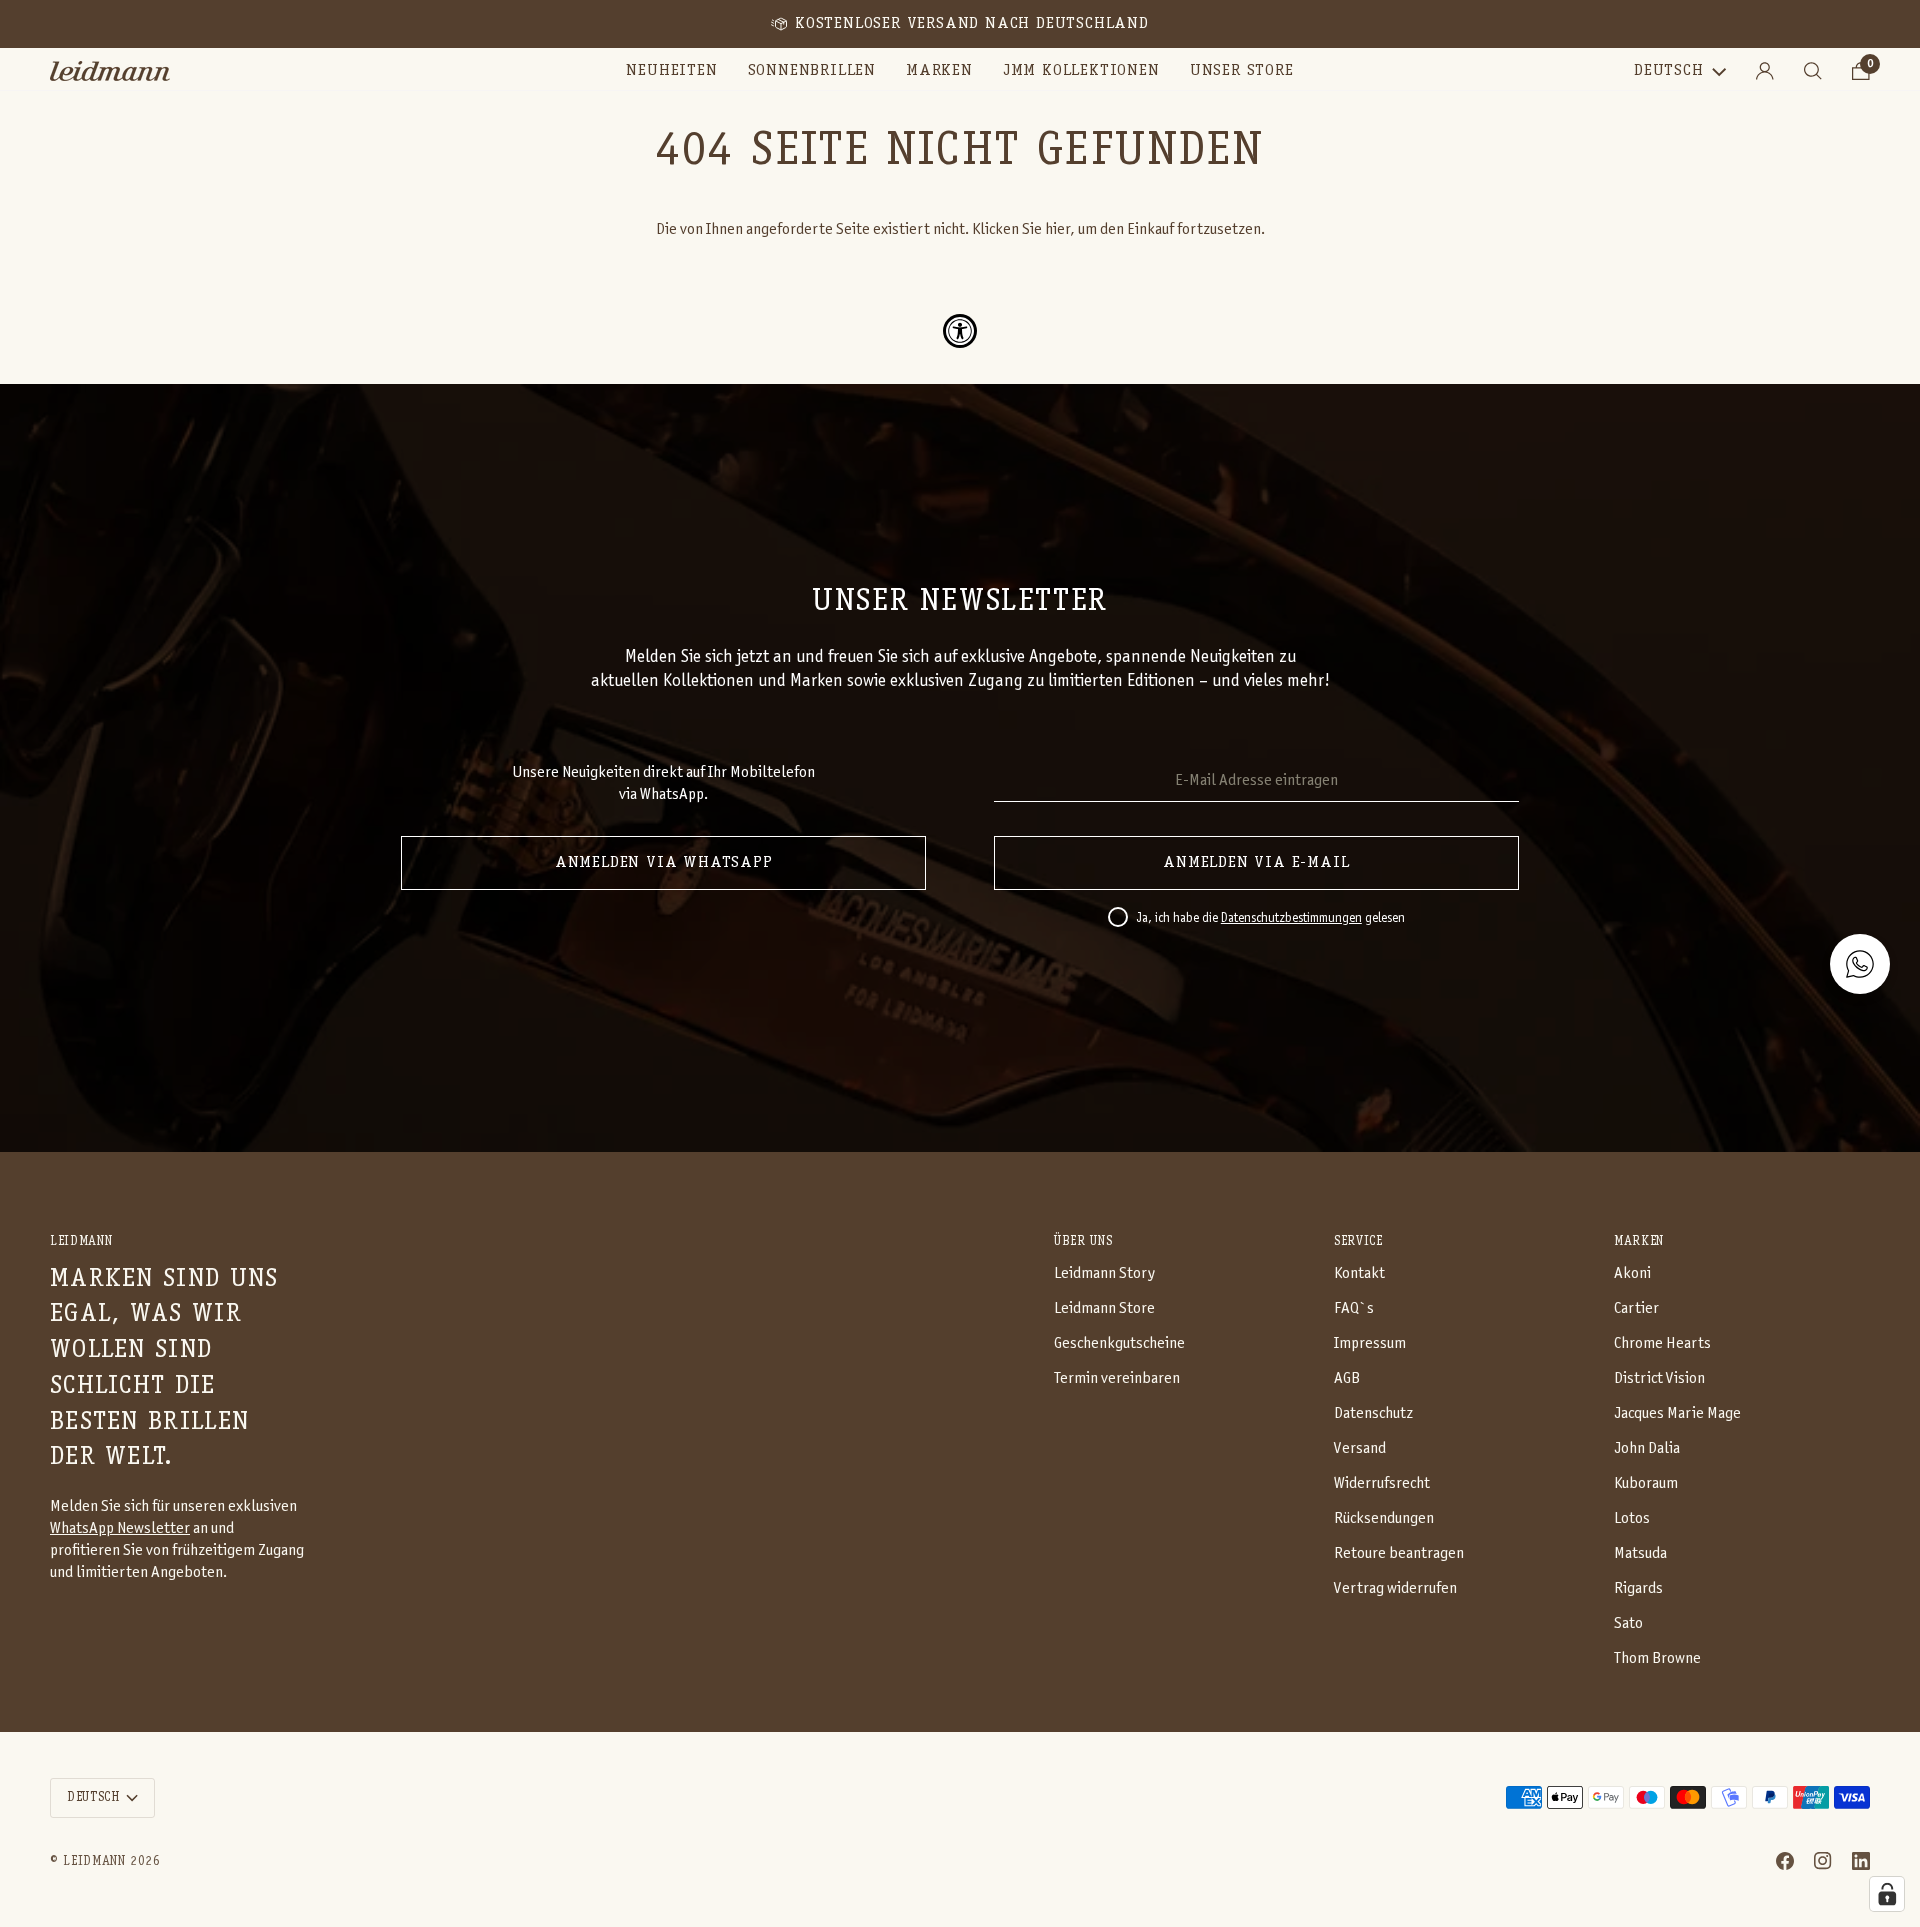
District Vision (1659, 1378)
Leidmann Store (1104, 1308)
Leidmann (94, 1861)
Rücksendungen (1384, 1518)
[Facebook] (1785, 1861)
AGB (1347, 1378)
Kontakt (1359, 1273)
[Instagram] (1823, 1861)
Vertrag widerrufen (1395, 1588)
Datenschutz (1373, 1413)
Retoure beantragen (1399, 1553)
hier (1057, 229)
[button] (812, 71)
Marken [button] (1639, 1241)
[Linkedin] (1861, 1861)
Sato (1628, 1623)
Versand (1360, 1448)
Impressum (1370, 1343)
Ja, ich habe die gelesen (1270, 919)
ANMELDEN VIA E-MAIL (1256, 863)
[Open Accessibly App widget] (960, 331)
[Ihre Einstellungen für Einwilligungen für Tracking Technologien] (1887, 1894)
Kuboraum (1646, 1483)
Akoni (1632, 1273)
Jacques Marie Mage (1677, 1413)
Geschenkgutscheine (1119, 1343)
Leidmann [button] (81, 1241)
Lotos (1632, 1518)
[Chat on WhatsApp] (1860, 964)
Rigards (1638, 1588)
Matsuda (1640, 1553)
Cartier (1636, 1308)
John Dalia (1647, 1448)
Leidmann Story (1104, 1273)
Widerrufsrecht (1382, 1483)
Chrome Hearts (1662, 1343)
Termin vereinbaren (1117, 1378)
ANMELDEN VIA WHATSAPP (664, 863)
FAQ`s (1354, 1308)
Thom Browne (1657, 1658)
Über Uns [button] (1083, 1241)
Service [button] (1358, 1241)
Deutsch (1669, 71)
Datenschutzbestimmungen (1291, 919)
